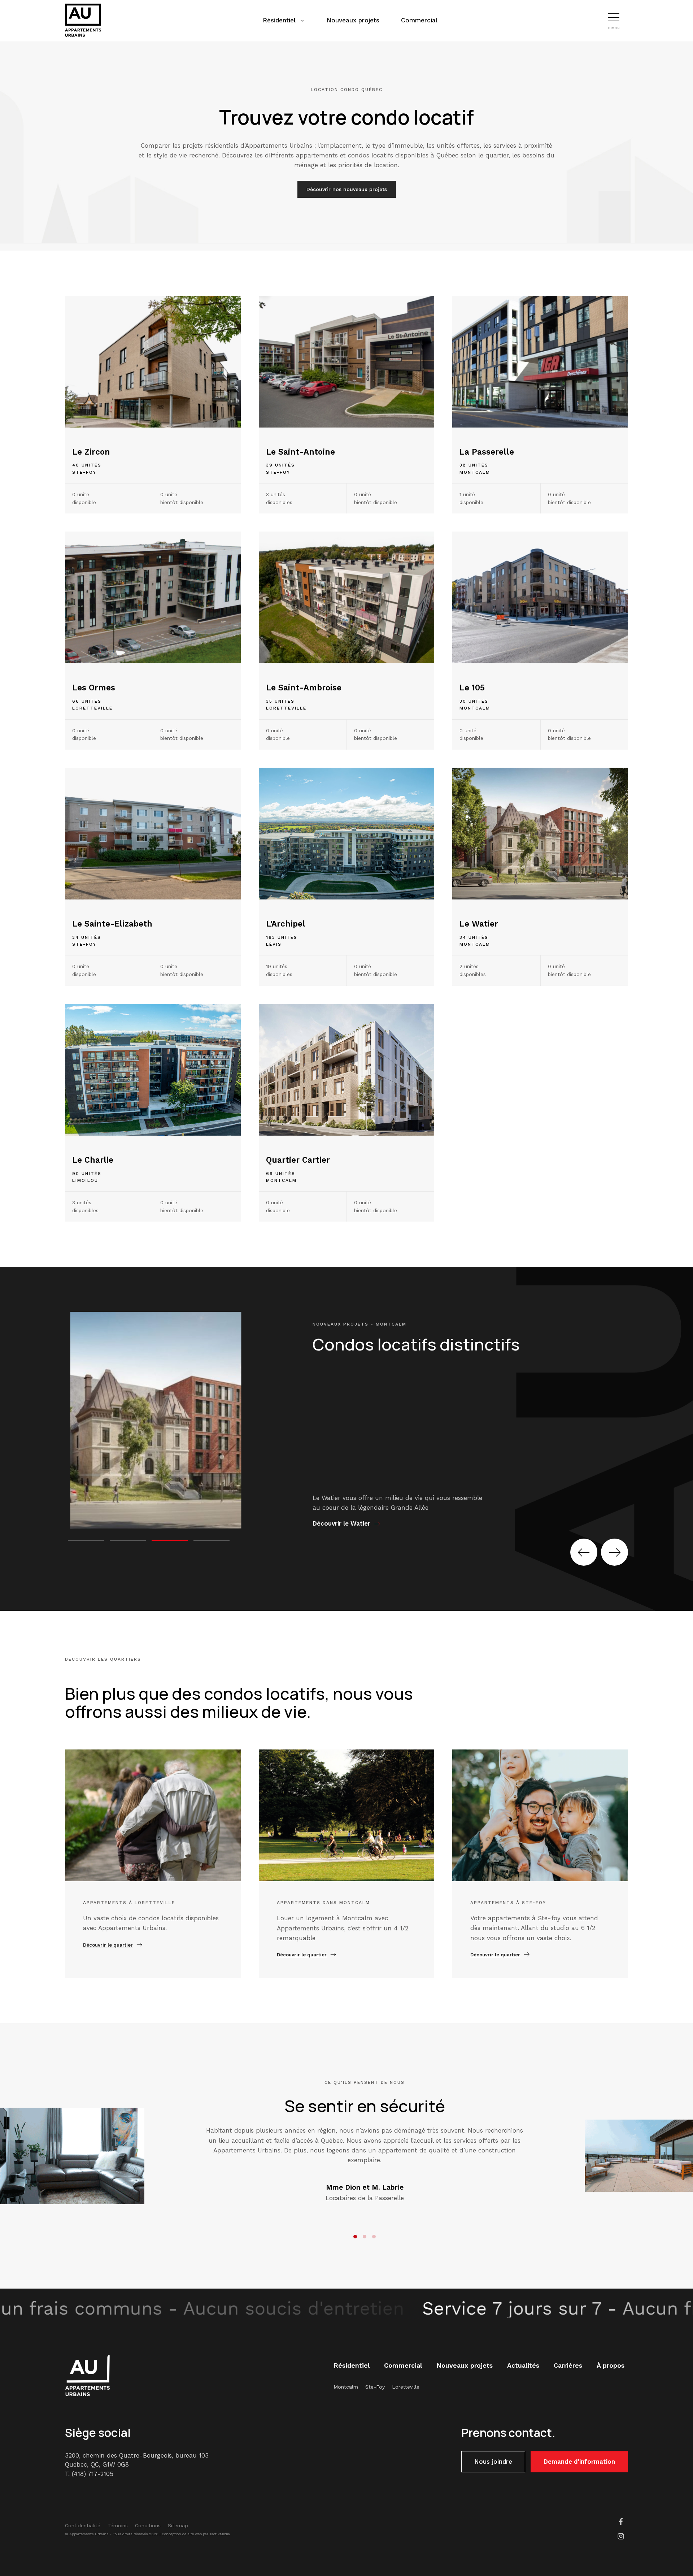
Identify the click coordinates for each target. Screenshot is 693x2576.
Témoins (118, 2525)
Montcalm (346, 2387)
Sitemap (178, 2525)
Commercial (403, 2365)
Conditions (148, 2525)
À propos (611, 2365)
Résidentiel (352, 2365)
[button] (614, 17)
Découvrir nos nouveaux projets (347, 189)
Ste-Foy (375, 2387)
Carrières (568, 2365)
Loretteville (406, 2387)
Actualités (523, 2365)
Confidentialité (83, 2525)
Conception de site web (182, 2534)
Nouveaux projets (465, 2365)
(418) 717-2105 (93, 2474)
